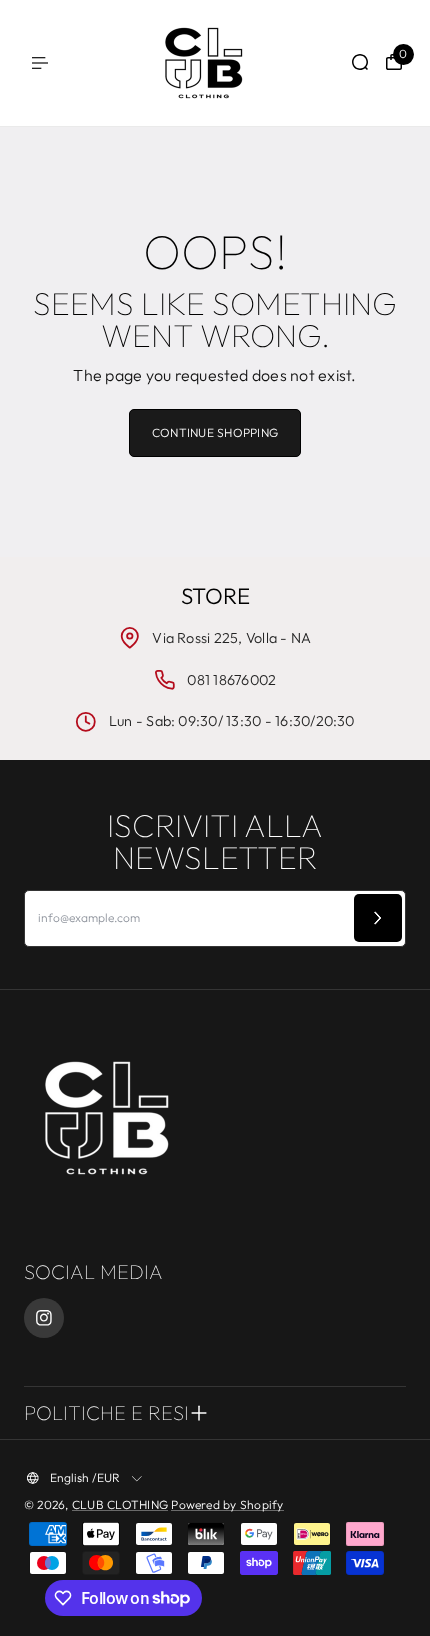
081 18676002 (231, 680)
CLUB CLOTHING (120, 1504)
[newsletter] (378, 918)
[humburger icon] (40, 63)
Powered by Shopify (227, 1504)
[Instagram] (44, 1318)
